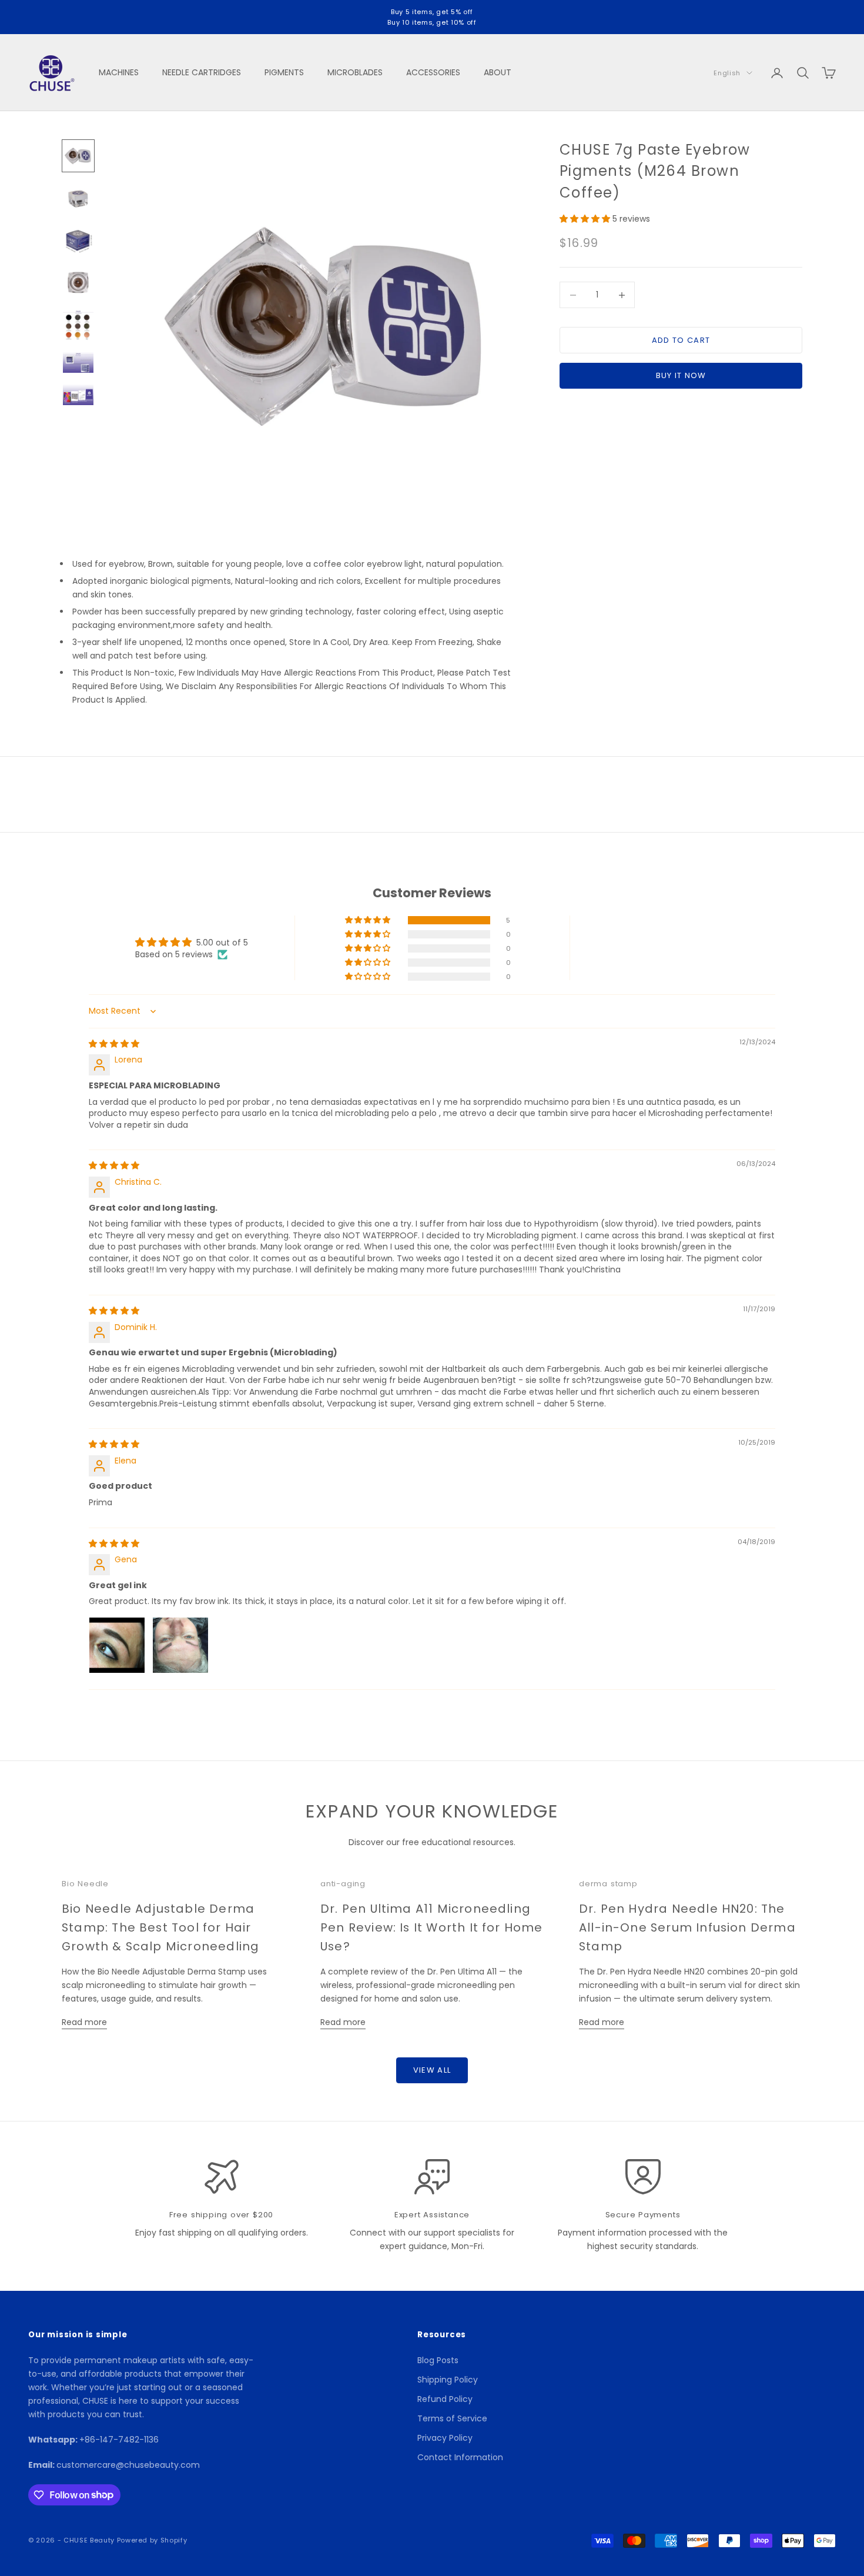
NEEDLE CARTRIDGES (202, 72)
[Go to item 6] (78, 362)
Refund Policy (445, 2399)
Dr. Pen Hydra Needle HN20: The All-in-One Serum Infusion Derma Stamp (687, 1927)
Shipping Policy (448, 2380)
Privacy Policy (445, 2438)
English (727, 73)
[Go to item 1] (78, 156)
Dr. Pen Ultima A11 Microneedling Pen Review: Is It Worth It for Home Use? (432, 1927)
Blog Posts (438, 2360)
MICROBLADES (355, 72)
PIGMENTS (284, 72)
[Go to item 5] (78, 325)
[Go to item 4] (78, 283)
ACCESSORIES (433, 72)
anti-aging (343, 1884)
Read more (84, 2022)
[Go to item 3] (78, 240)
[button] (586, 219)
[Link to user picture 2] (180, 1645)
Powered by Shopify (152, 2540)
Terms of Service (452, 2418)
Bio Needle (85, 1884)
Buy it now (681, 375)
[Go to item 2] (78, 198)
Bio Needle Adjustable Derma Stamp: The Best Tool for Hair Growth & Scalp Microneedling (160, 1927)
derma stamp (608, 1884)
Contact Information (460, 2457)
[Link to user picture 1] (117, 1645)
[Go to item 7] (78, 395)
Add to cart (681, 340)
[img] (114, 1044)
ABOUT (498, 72)
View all (432, 2070)
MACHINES (119, 72)
